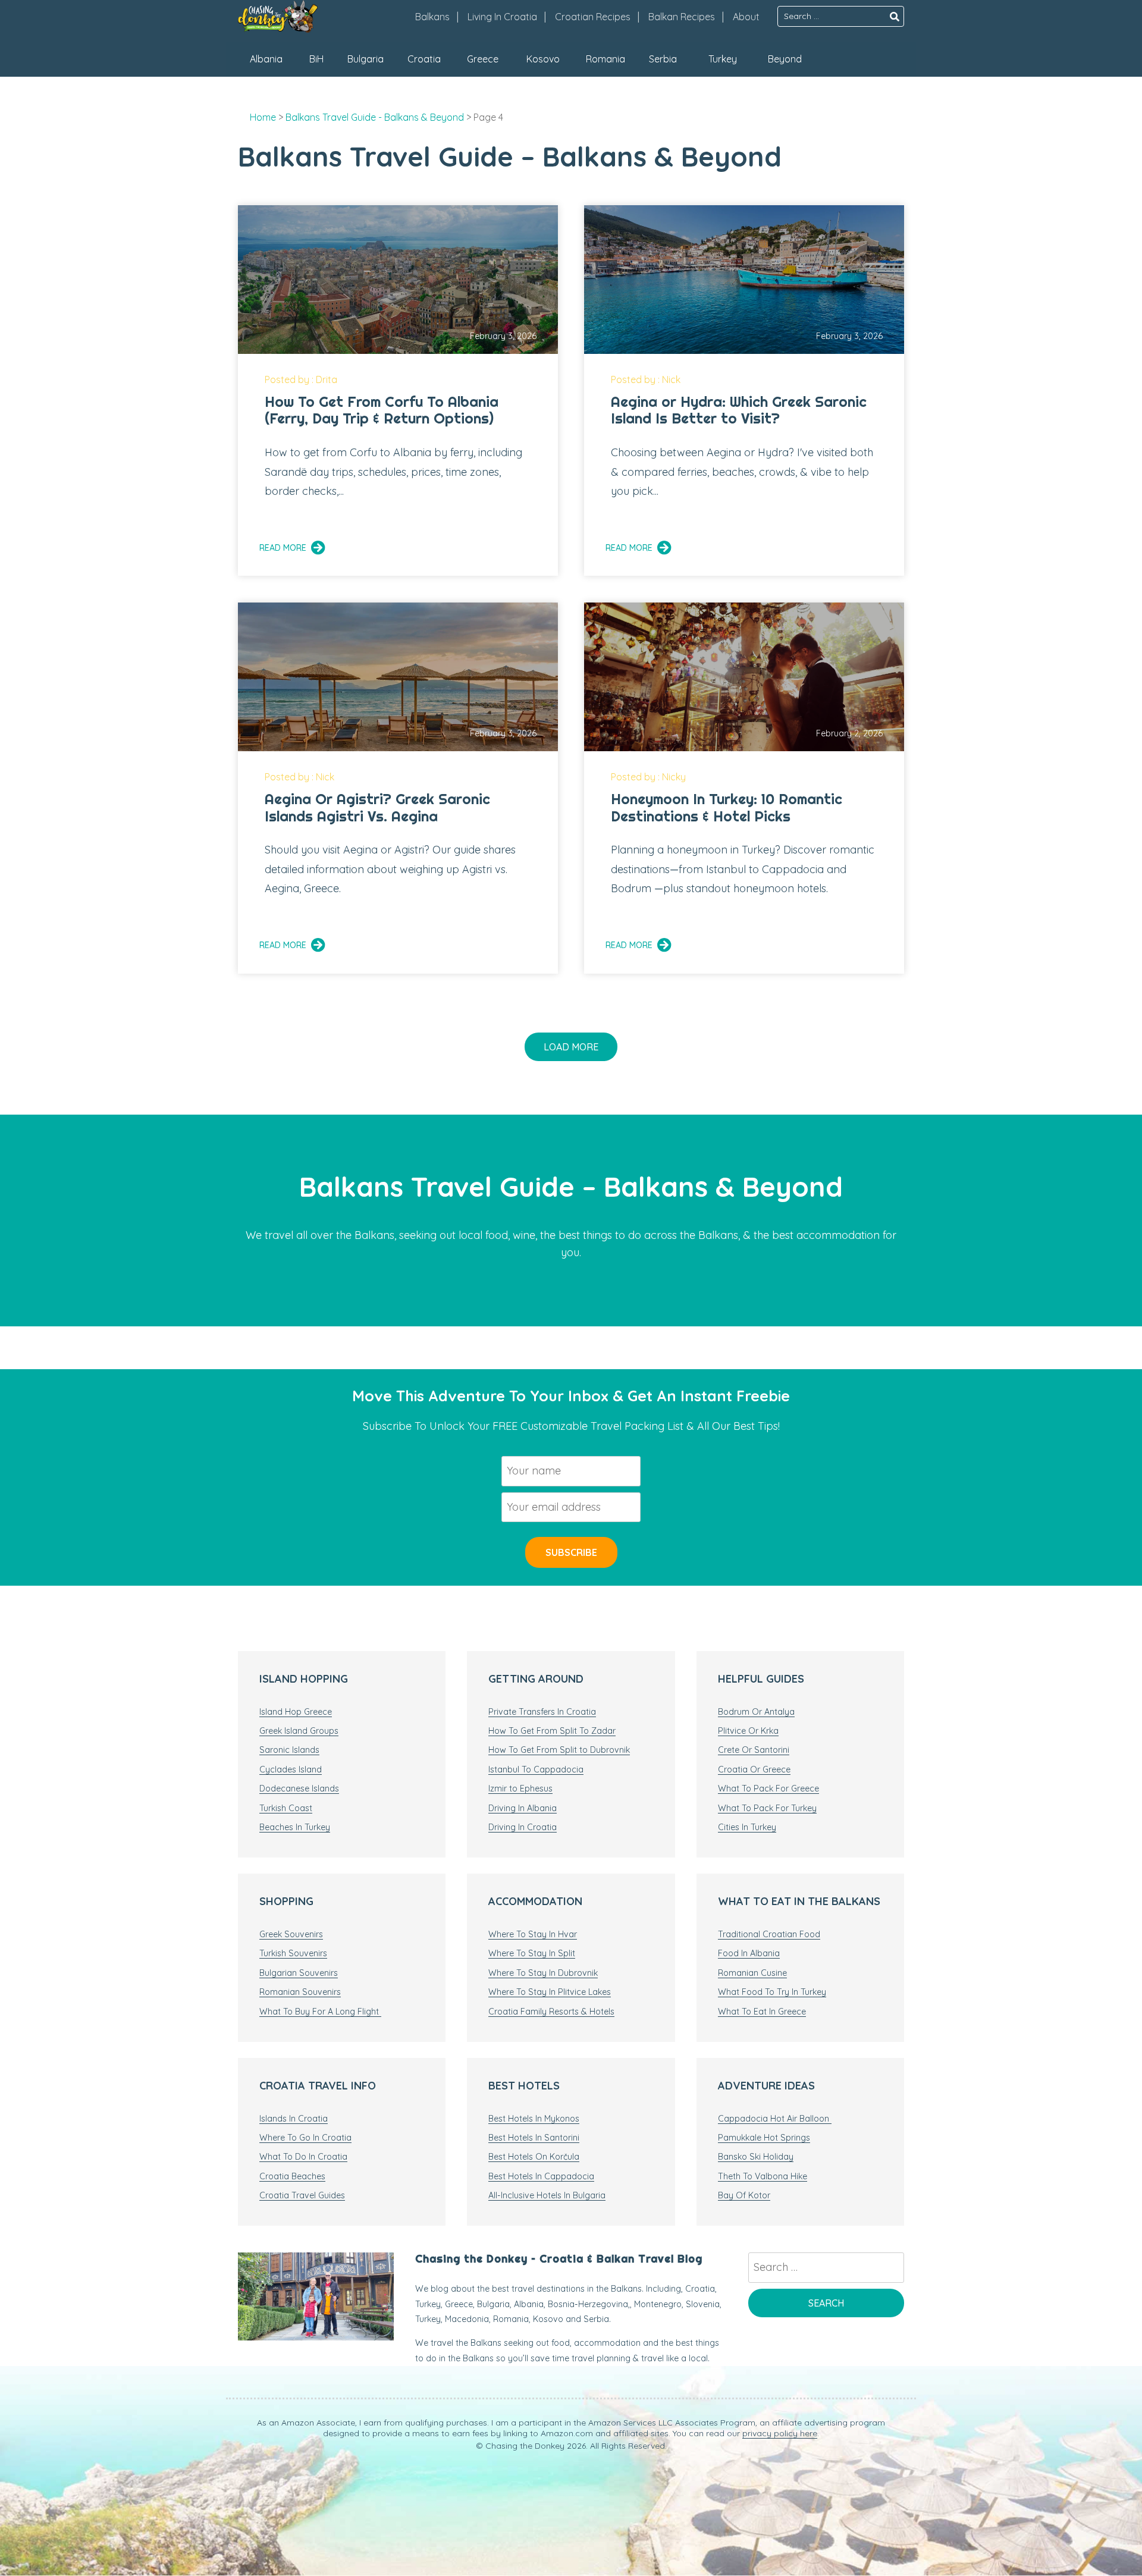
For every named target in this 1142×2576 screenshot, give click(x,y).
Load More (571, 1047)
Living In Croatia (502, 17)
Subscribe (571, 1552)
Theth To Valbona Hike (763, 2176)
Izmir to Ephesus (520, 1789)
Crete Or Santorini (754, 1750)
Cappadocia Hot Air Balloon (775, 2119)
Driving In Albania (523, 1808)
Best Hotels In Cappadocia (541, 2176)
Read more (283, 548)
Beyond (785, 59)
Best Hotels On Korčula (534, 2157)
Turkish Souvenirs (293, 1953)
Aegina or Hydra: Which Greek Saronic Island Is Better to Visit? (739, 410)
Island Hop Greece (296, 1712)
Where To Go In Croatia (305, 2138)
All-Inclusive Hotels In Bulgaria (547, 2195)
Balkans (432, 17)
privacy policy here (780, 2433)
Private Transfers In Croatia (542, 1712)
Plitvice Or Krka (748, 1731)
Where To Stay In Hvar (533, 1934)
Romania (605, 59)
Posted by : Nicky (648, 777)
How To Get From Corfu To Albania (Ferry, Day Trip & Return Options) (382, 410)
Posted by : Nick (646, 379)
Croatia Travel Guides (302, 2195)
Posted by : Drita (301, 379)
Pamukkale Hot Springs (764, 2138)
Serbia (663, 59)
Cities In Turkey (747, 1827)
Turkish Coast (286, 1808)
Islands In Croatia (294, 2119)
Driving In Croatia (523, 1827)
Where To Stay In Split (532, 1953)
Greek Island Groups (299, 1731)
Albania (266, 59)
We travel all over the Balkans (320, 1235)
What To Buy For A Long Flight (320, 2012)
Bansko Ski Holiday (756, 2157)
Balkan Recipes (682, 17)
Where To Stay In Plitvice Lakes (550, 1992)
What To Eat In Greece (762, 2012)
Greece (483, 59)
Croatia (424, 59)
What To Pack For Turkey (767, 1808)
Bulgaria (365, 59)
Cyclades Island (291, 1769)
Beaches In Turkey (295, 1827)
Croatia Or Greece (754, 1769)
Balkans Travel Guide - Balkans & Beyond (375, 117)
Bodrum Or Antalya (756, 1712)
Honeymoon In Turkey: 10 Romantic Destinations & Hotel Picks (727, 807)
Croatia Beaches (292, 2176)
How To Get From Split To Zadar (552, 1731)
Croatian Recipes (593, 17)
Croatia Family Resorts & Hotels (551, 2012)
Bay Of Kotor (744, 2195)
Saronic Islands (289, 1750)
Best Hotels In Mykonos (534, 2119)
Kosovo (543, 59)
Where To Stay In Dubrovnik (543, 1973)
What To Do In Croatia (303, 2157)
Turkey (723, 59)
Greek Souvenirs (291, 1934)
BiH (316, 59)
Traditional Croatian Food (769, 1934)
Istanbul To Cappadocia (536, 1769)
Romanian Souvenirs (300, 1992)
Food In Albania (749, 1953)
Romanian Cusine (752, 1973)
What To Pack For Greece (768, 1789)
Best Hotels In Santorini (534, 2138)
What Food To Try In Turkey (772, 1992)
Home (263, 117)
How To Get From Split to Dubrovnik (559, 1750)
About (746, 17)
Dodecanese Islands (299, 1789)
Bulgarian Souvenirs (299, 1973)
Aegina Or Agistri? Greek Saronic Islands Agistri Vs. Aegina (377, 807)
